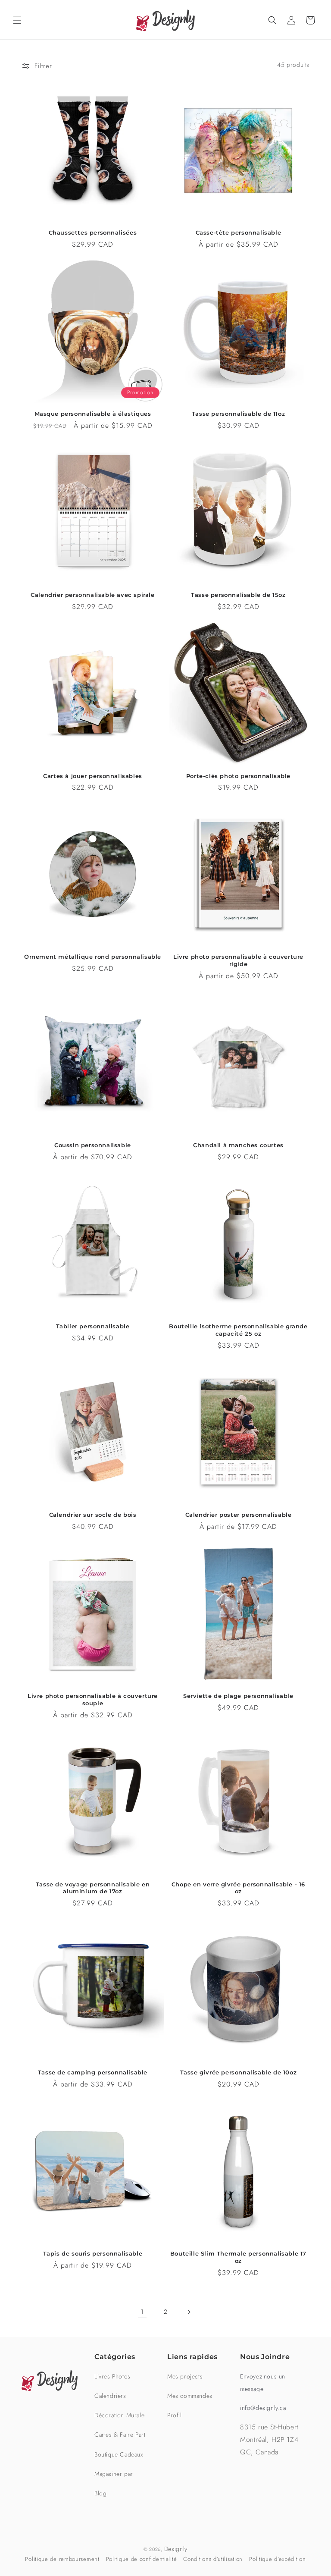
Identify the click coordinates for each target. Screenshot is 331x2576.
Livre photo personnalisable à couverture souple (93, 1699)
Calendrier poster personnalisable (239, 1515)
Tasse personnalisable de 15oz (238, 595)
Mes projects (185, 2376)
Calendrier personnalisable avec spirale (92, 595)
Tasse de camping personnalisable (93, 2072)
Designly (176, 2549)
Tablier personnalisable (93, 1326)
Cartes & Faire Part (120, 2435)
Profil (175, 2415)
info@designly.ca (263, 2408)
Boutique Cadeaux (119, 2454)
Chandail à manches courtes (238, 1145)
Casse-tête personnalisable (239, 232)
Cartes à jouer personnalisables (93, 776)
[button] (17, 20)
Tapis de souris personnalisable (93, 2253)
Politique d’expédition (277, 2559)
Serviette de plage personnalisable (238, 1696)
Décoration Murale (119, 2415)
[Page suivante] (189, 2312)
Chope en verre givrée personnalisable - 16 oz (238, 1888)
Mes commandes (190, 2396)
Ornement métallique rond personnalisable (93, 957)
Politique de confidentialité (142, 2559)
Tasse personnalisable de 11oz (238, 414)
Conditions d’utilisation (213, 2559)
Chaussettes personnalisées (93, 232)
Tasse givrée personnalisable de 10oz (239, 2072)
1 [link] (142, 2312)
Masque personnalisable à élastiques (93, 414)
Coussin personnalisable (93, 1145)
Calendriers (110, 2396)
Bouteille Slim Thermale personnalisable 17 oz (238, 2257)
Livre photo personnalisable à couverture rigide (238, 960)
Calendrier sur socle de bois (93, 1515)
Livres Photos (112, 2376)
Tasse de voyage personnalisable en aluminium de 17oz (93, 1888)
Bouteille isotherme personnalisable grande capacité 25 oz (238, 1330)
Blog (100, 2493)
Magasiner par (114, 2474)
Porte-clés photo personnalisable (238, 776)
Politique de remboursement (62, 2559)
